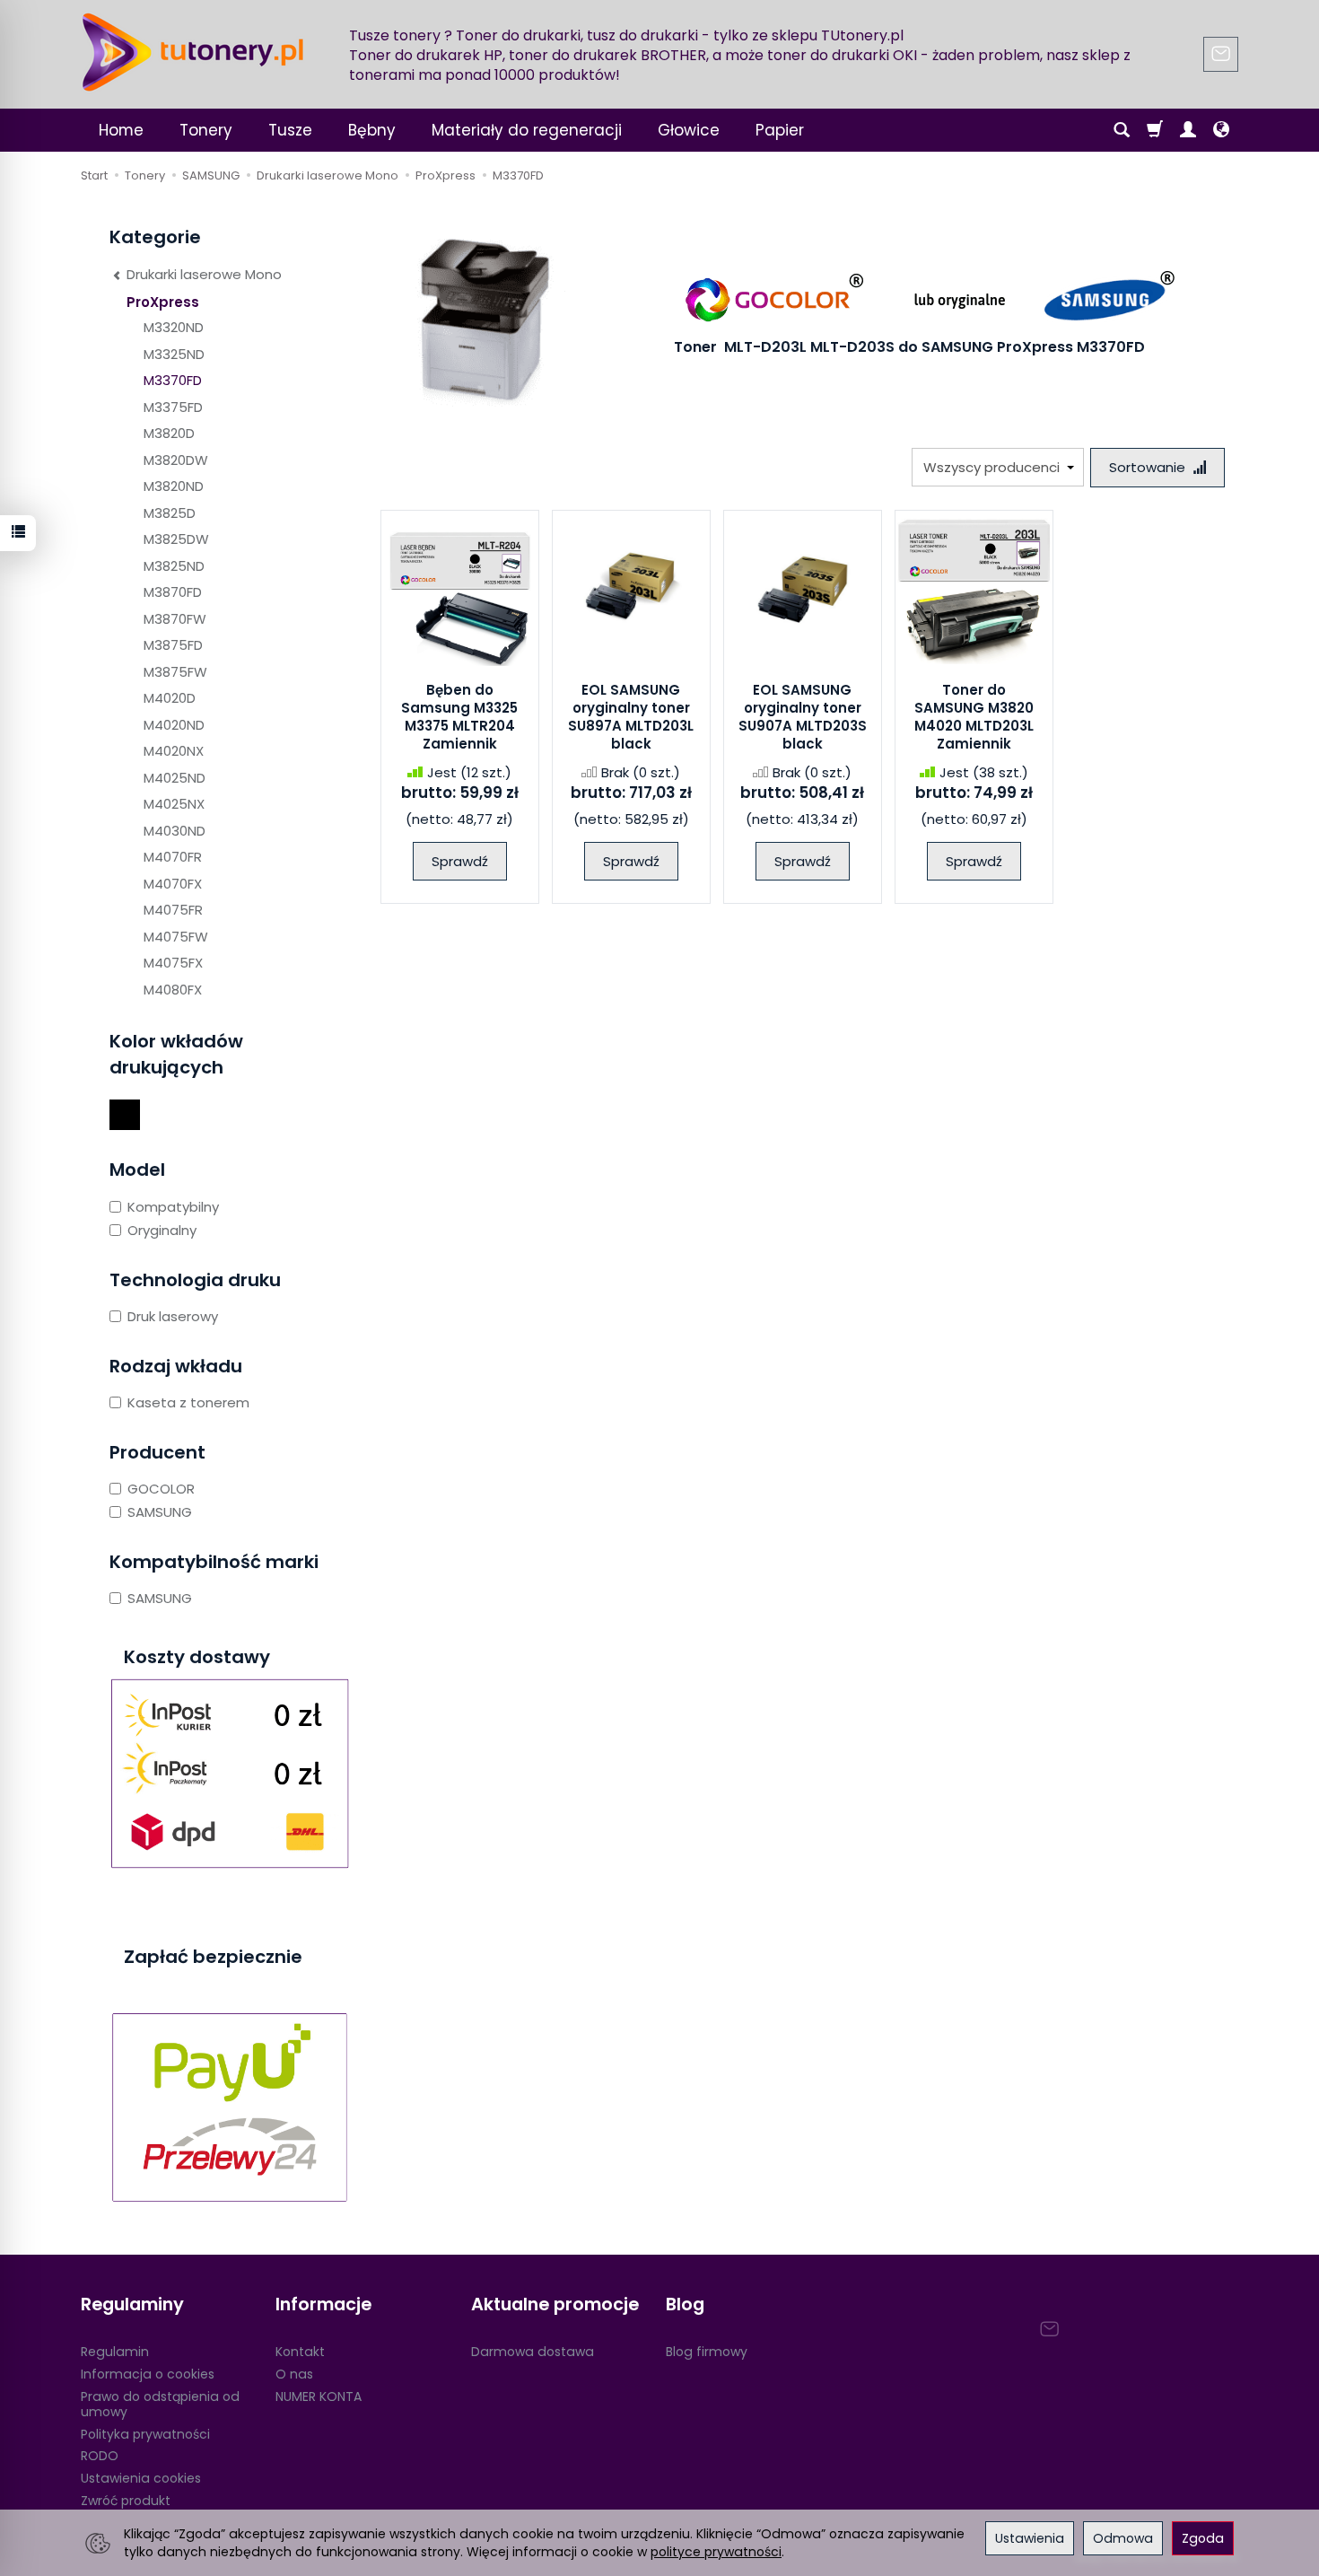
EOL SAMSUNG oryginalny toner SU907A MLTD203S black (803, 717)
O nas (294, 2374)
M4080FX (173, 990)
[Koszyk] (1155, 130)
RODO (100, 2456)
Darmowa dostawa (533, 2352)
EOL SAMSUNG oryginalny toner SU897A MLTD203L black (631, 717)
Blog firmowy (707, 2352)
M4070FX (173, 884)
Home (121, 130)
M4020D (170, 698)
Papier (780, 130)
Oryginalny (162, 1230)
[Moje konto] (1188, 130)
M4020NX (174, 751)
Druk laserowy (173, 1316)
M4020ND (174, 725)
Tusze (290, 130)
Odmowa (1123, 2538)
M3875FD (173, 645)
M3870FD (173, 592)
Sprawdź (460, 861)
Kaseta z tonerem (188, 1402)
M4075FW (176, 937)
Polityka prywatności (145, 2434)
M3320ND (174, 327)
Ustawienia (1030, 2538)
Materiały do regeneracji (527, 130)
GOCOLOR (161, 1489)
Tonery (206, 130)
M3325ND (174, 354)
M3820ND (174, 486)
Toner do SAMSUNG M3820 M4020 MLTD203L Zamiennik (974, 717)
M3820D (169, 433)
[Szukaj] (1122, 130)
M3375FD (173, 407)
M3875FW (175, 672)
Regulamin (115, 2352)
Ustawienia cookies (141, 2478)
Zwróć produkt (126, 2501)
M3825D (170, 513)
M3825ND (174, 566)
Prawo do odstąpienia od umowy (160, 2404)
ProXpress (163, 302)
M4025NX (174, 804)
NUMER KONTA (319, 2396)
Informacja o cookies (148, 2374)
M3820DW (176, 460)
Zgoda (1203, 2538)
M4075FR (173, 910)
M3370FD (173, 380)
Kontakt (300, 2352)
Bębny (372, 130)
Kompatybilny (173, 1207)
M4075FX (173, 963)
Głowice (689, 130)
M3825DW (176, 539)
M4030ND (175, 831)
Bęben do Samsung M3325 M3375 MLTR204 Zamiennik (459, 717)
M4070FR (173, 857)
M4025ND (175, 778)
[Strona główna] (193, 52)
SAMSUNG (160, 1512)
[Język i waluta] (1221, 130)
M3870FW (175, 619)
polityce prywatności (716, 2552)
